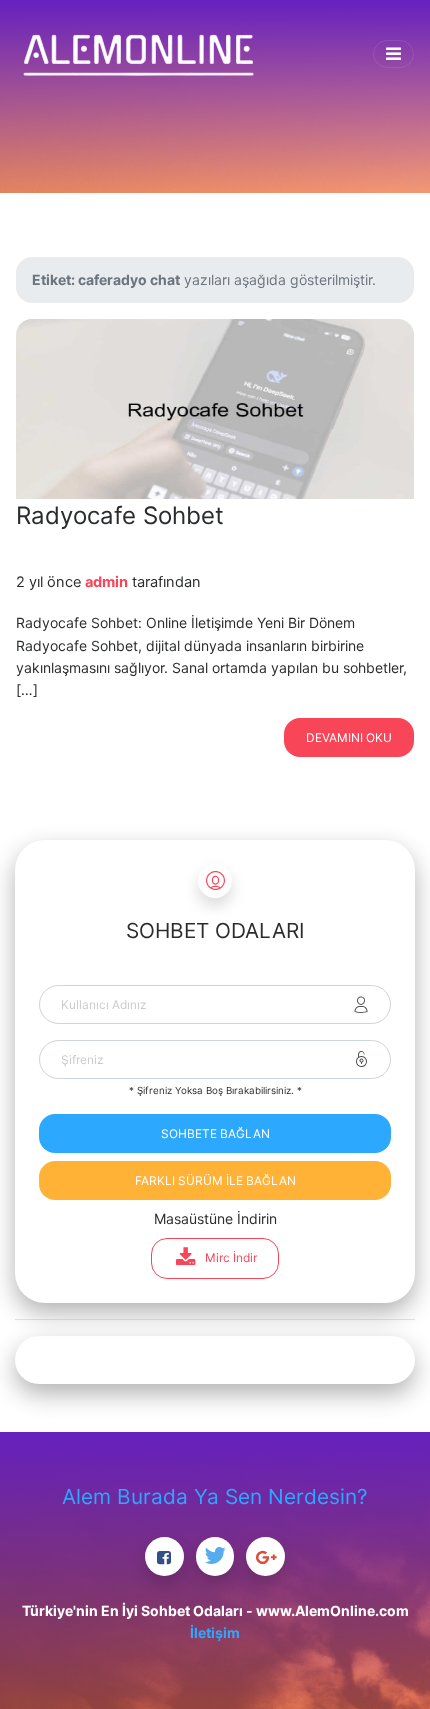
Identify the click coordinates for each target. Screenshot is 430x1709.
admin (106, 582)
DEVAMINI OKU (349, 737)
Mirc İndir (231, 1257)
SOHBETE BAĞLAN (215, 1133)
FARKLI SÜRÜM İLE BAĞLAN (215, 1180)
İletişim (215, 1632)
